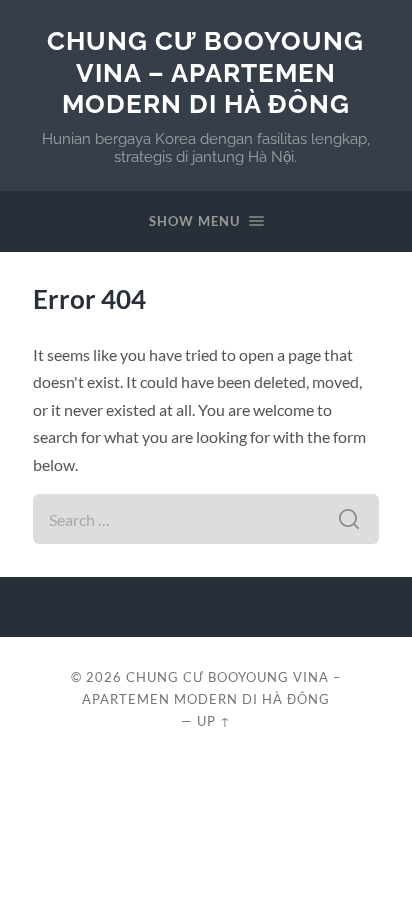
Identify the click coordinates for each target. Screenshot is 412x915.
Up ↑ (214, 721)
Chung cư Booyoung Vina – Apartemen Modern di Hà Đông (205, 72)
